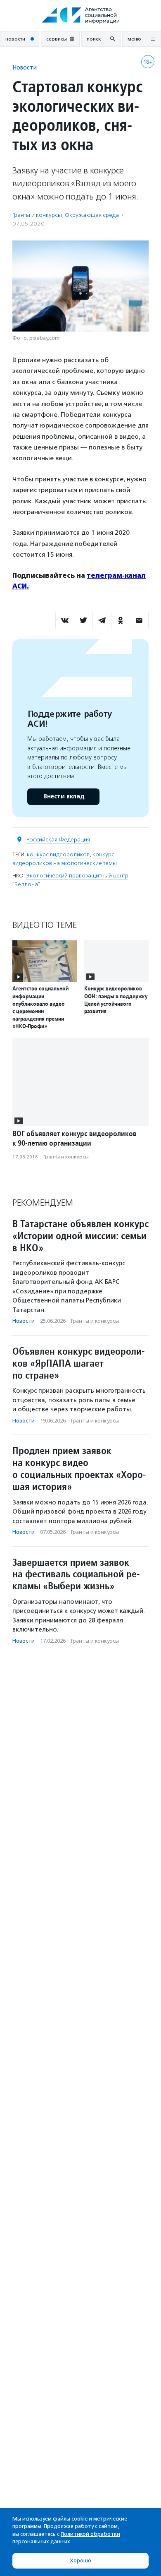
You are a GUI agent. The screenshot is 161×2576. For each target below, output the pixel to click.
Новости (25, 67)
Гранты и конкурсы (37, 215)
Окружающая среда (92, 215)
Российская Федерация (58, 840)
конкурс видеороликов (58, 854)
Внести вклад (64, 797)
